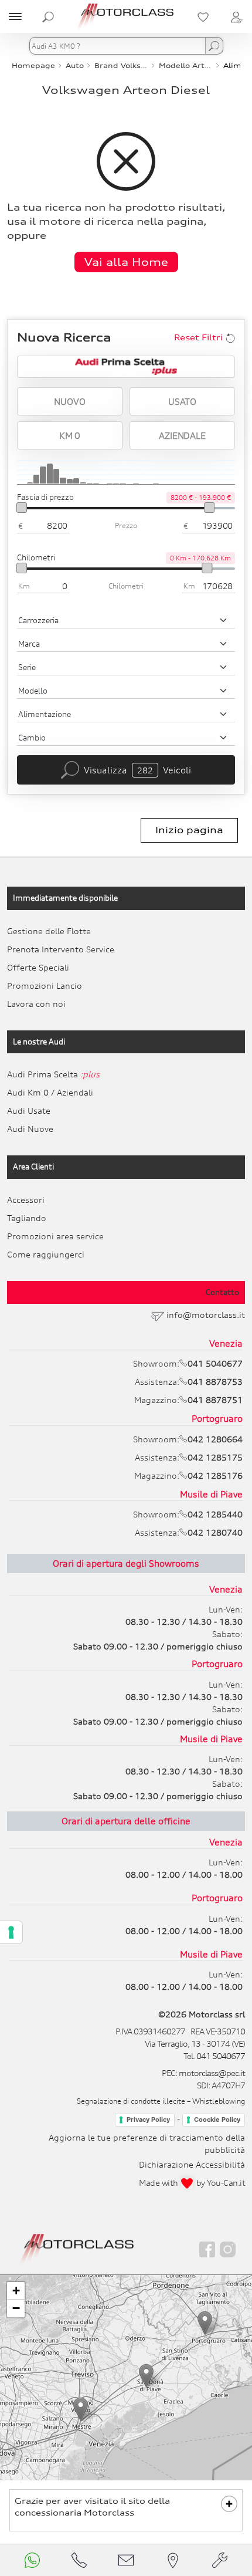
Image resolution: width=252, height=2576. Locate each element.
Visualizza (137, 770)
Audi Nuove (30, 1129)
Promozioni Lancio (45, 986)
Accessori (26, 1200)
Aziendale (182, 435)
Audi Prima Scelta (53, 1074)
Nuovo (69, 401)
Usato (182, 401)
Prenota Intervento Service (61, 949)
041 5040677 (221, 2056)
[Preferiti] (203, 16)
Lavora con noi (36, 1004)
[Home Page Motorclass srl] (126, 16)
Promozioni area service (55, 1236)
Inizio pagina (189, 830)
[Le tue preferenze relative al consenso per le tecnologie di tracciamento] (11, 1932)
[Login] (236, 16)
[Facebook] (207, 2249)
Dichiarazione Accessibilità (192, 2164)
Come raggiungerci (46, 1254)
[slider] (22, 508)
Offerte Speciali (38, 967)
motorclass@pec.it (212, 2073)
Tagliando (27, 1218)
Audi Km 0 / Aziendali (50, 1092)
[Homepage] (77, 2248)
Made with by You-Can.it (192, 2183)
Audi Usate (29, 1110)
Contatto (222, 1292)
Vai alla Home (126, 262)
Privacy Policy (148, 2119)
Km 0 (70, 435)
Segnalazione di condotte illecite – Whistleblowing (161, 2101)
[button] (81, 2409)
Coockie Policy (217, 2119)
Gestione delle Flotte (49, 931)
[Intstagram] (228, 2249)
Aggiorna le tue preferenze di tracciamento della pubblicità (147, 2144)
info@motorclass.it (206, 1315)
